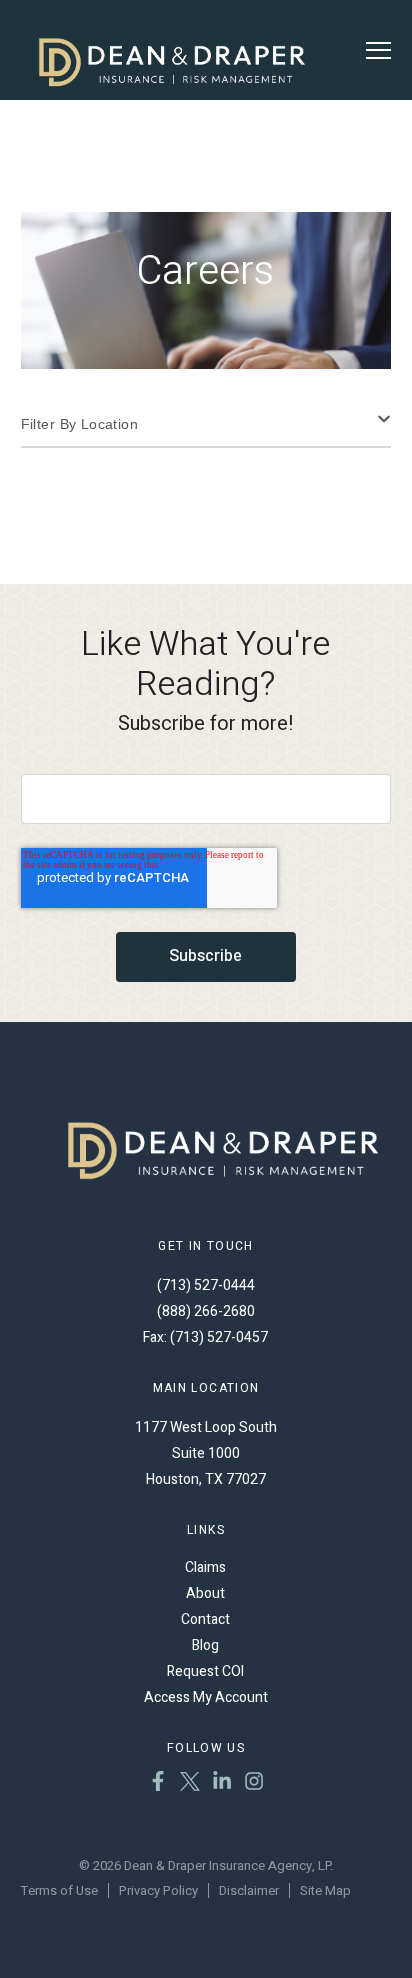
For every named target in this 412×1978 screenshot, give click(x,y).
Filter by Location (80, 424)
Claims (205, 1567)
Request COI (205, 1671)
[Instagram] (254, 1784)
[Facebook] (158, 1784)
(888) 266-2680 (206, 1311)
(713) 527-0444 (206, 1285)
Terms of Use (59, 1890)
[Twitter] (190, 1784)
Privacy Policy (158, 1890)
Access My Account (206, 1697)
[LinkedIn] (222, 1784)
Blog (205, 1645)
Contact (205, 1619)
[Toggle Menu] (378, 50)
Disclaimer (249, 1890)
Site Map (325, 1890)
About (205, 1593)
